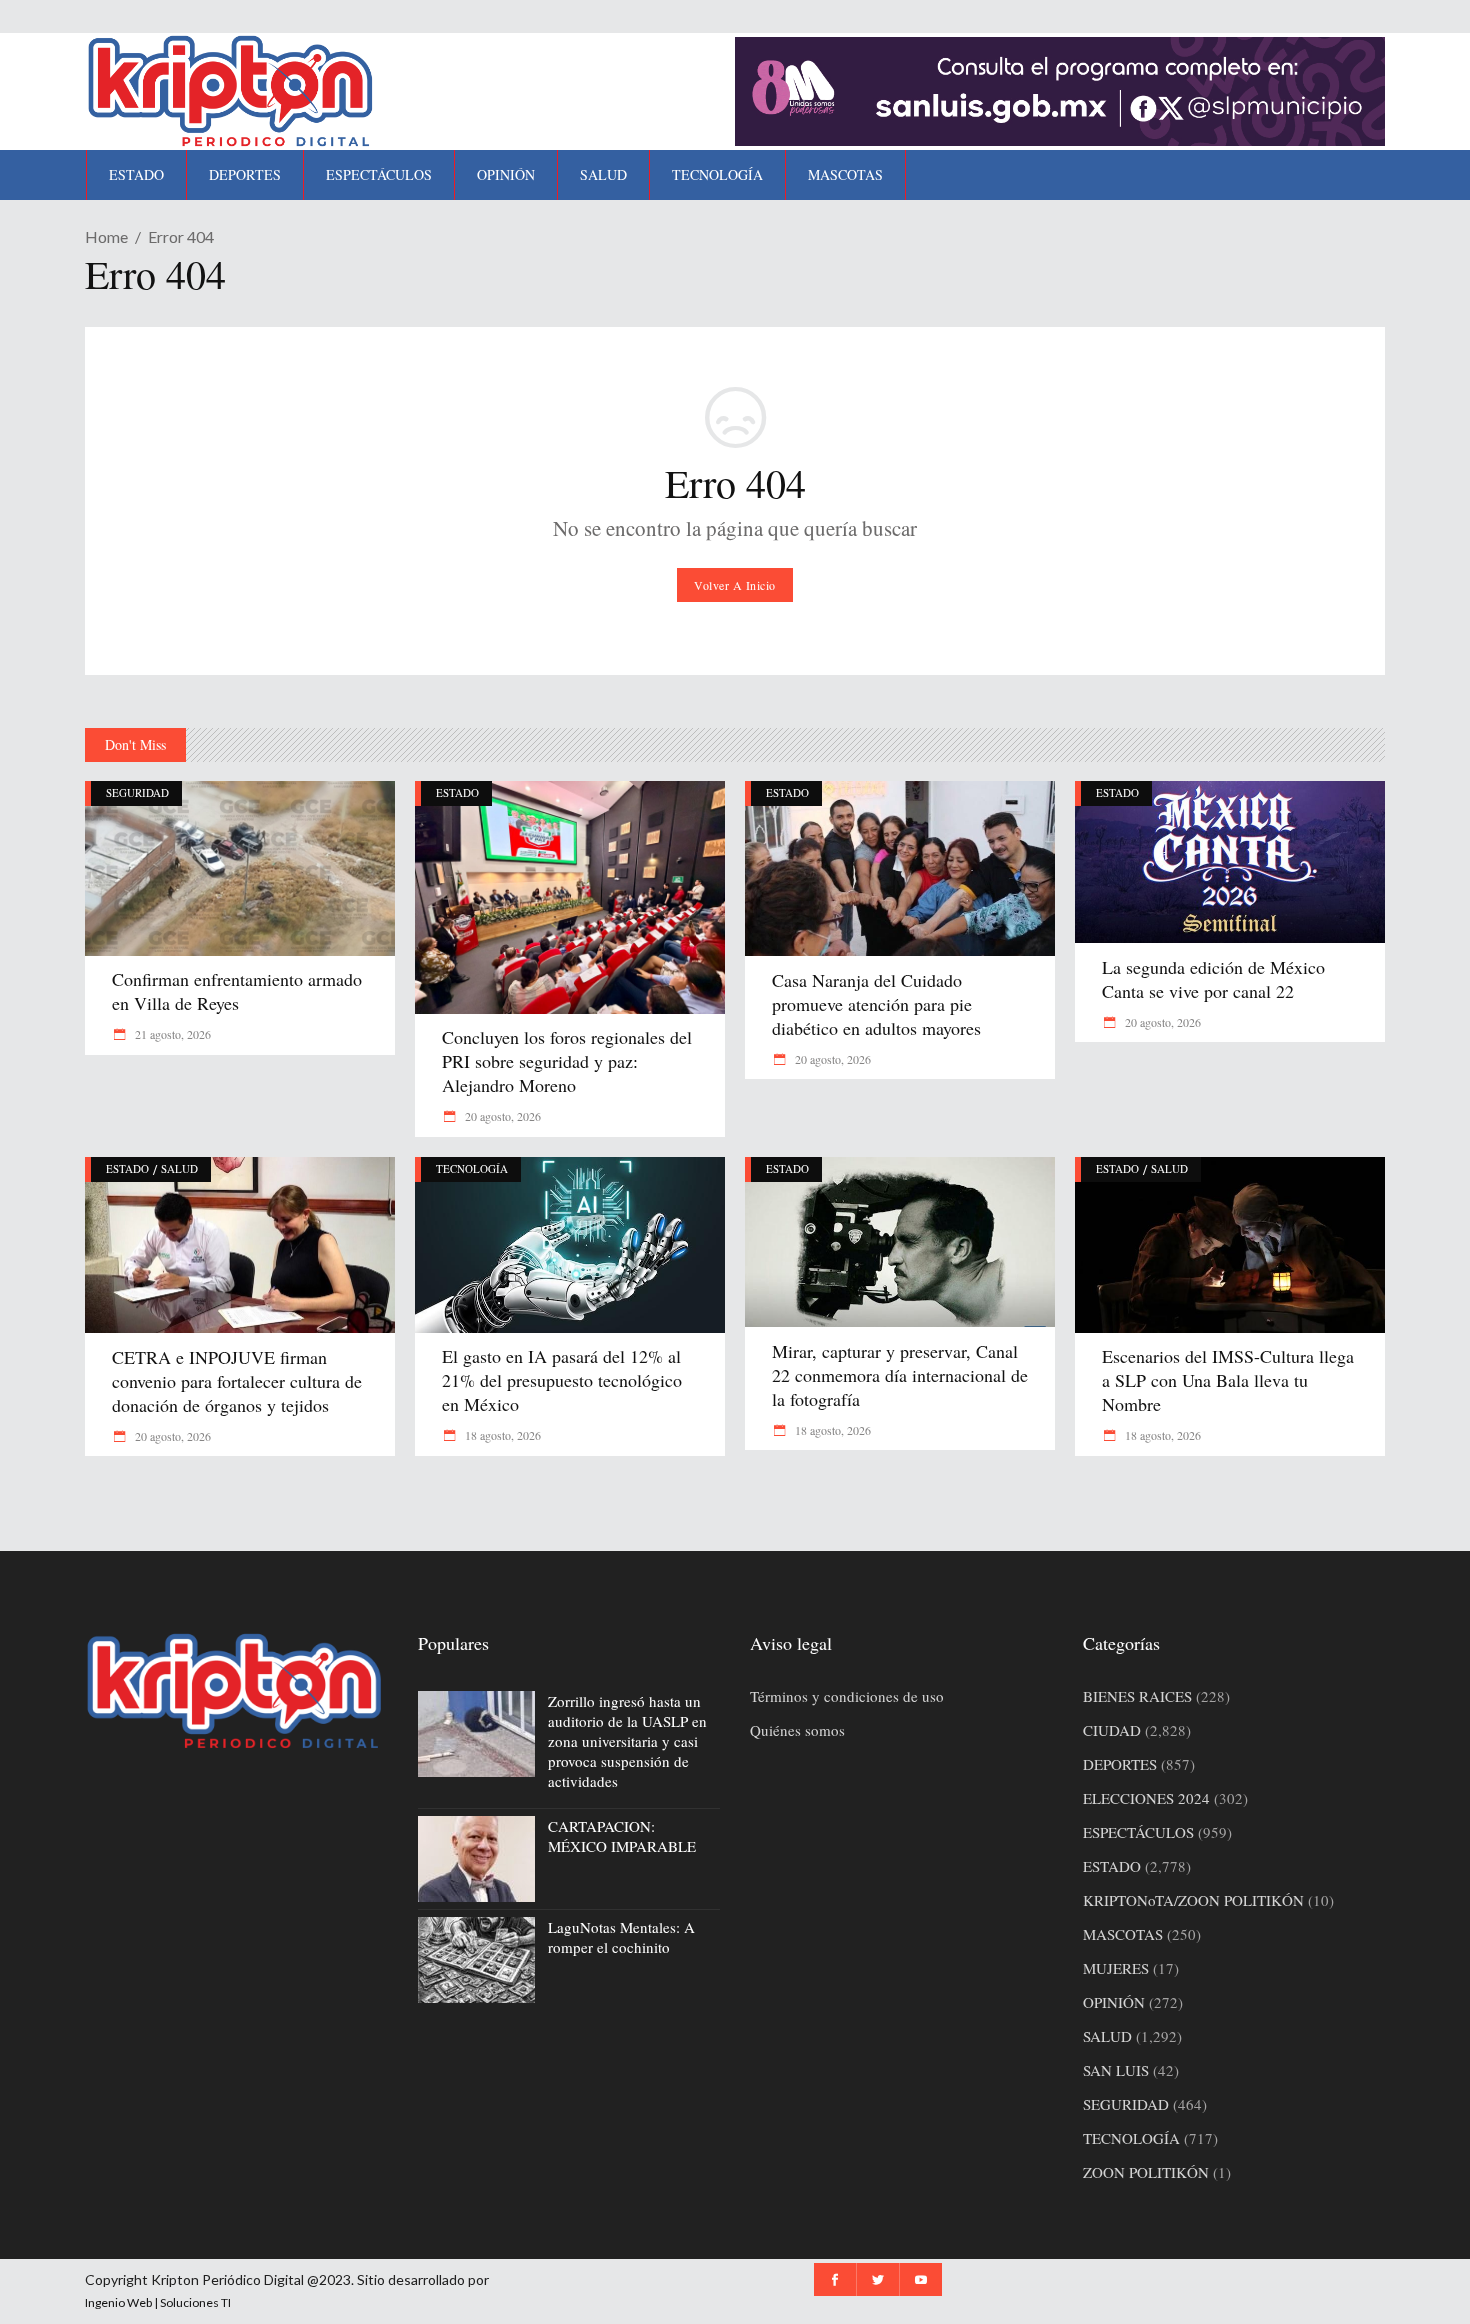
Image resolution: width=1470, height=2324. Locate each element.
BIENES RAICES (1137, 1696)
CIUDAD (1112, 1730)
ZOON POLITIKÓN (1146, 2172)
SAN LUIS (1116, 2070)
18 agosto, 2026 (501, 1435)
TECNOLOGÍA (472, 1168)
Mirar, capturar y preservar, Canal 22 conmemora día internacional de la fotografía (900, 1375)
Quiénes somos (797, 1730)
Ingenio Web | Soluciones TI (158, 2302)
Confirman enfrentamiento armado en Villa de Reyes (237, 991)
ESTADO (457, 792)
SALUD (179, 1168)
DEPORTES (1120, 1764)
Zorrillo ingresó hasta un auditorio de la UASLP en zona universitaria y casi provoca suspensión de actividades (627, 1741)
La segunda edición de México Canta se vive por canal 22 (1213, 979)
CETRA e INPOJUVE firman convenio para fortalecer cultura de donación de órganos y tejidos (237, 1381)
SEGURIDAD (137, 792)
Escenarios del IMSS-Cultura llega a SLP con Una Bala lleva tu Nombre (1228, 1380)
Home (106, 236)
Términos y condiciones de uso (847, 1696)
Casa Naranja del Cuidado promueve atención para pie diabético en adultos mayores (876, 1004)
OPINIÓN (1114, 2002)
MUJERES (1116, 1968)
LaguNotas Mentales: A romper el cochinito (621, 1937)
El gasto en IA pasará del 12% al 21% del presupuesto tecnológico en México (562, 1380)
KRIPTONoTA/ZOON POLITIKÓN (1193, 1900)
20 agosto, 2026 (501, 1116)
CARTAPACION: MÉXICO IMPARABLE (622, 1836)
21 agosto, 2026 (171, 1034)
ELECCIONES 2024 (1146, 1798)
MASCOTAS (1123, 1934)
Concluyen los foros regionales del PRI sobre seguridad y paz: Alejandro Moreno (567, 1061)
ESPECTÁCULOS (1138, 1832)
